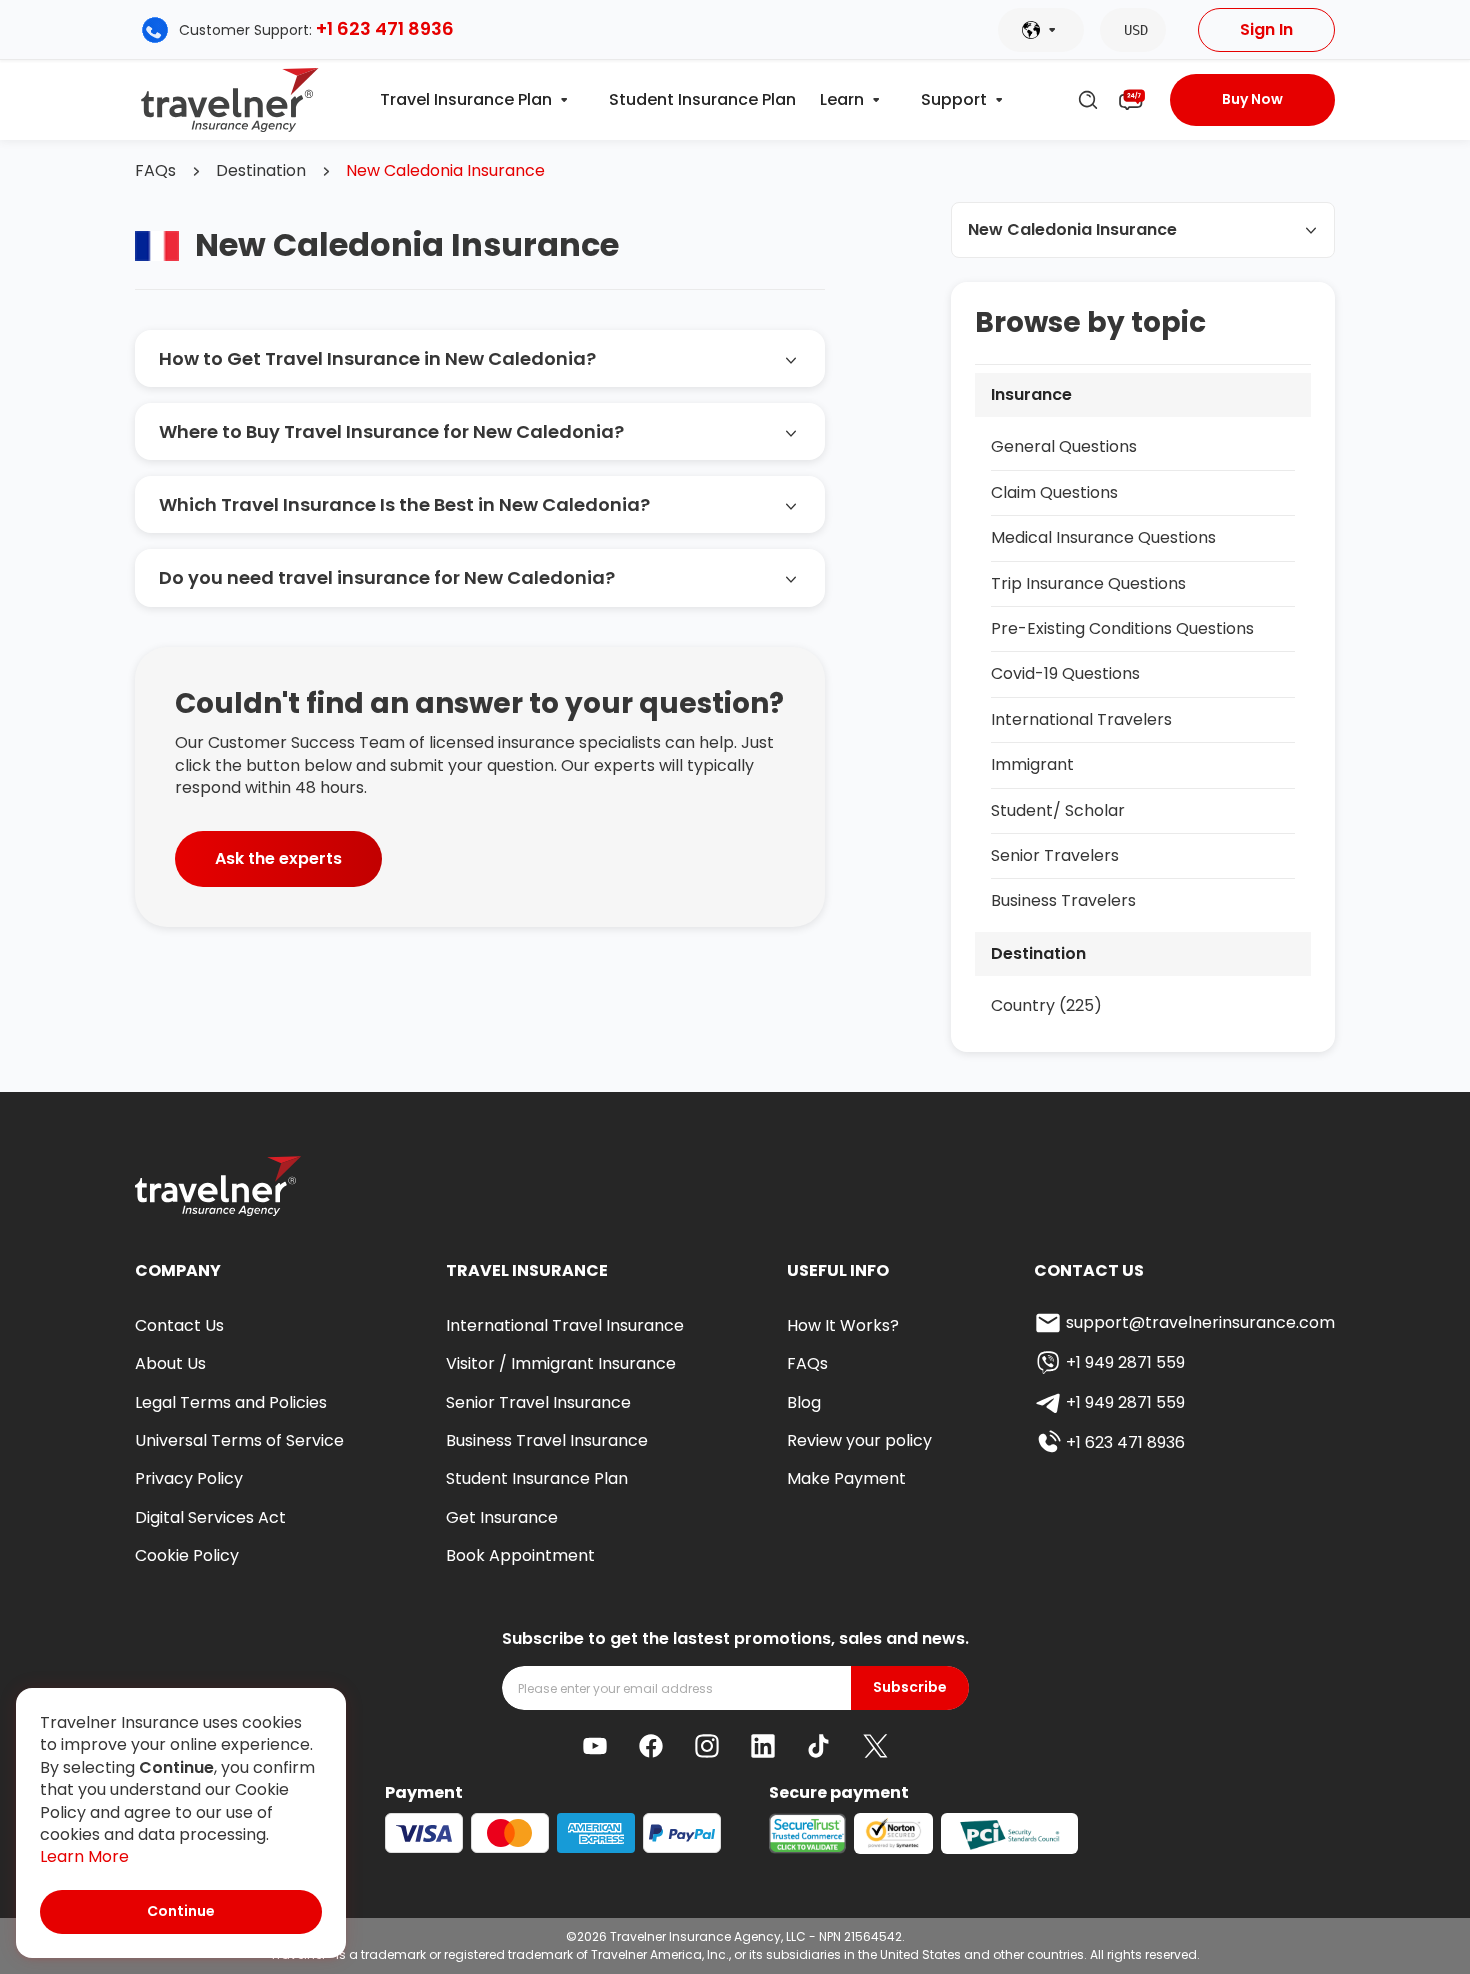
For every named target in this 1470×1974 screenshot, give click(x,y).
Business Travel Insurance (547, 1440)
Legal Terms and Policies (231, 1402)
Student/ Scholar (1058, 810)
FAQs (155, 171)
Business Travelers (1063, 900)
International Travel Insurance (565, 1325)
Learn (842, 100)
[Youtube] (595, 1746)
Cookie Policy (187, 1555)
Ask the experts (278, 858)
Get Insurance (502, 1517)
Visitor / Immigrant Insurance (561, 1363)
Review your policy (859, 1440)
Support (954, 100)
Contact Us (179, 1325)
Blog (804, 1402)
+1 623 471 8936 (385, 28)
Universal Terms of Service (239, 1440)
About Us (170, 1363)
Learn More (84, 1857)
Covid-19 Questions (1065, 673)
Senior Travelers (1055, 855)
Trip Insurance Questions (1088, 583)
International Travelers (1081, 719)
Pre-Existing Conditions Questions (1122, 628)
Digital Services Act (210, 1517)
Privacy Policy (189, 1478)
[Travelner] (230, 100)
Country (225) (1046, 1005)
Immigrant (1032, 764)
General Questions (1064, 446)
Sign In (1266, 29)
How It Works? (843, 1325)
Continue (181, 1911)
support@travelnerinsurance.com (1200, 1322)
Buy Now (1252, 99)
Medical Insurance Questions (1103, 537)
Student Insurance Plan (702, 100)
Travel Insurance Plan (466, 100)
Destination (261, 171)
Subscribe (910, 1687)
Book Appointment (520, 1555)
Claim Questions (1054, 492)
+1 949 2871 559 (1125, 1362)
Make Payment (846, 1478)
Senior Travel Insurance (538, 1402)
